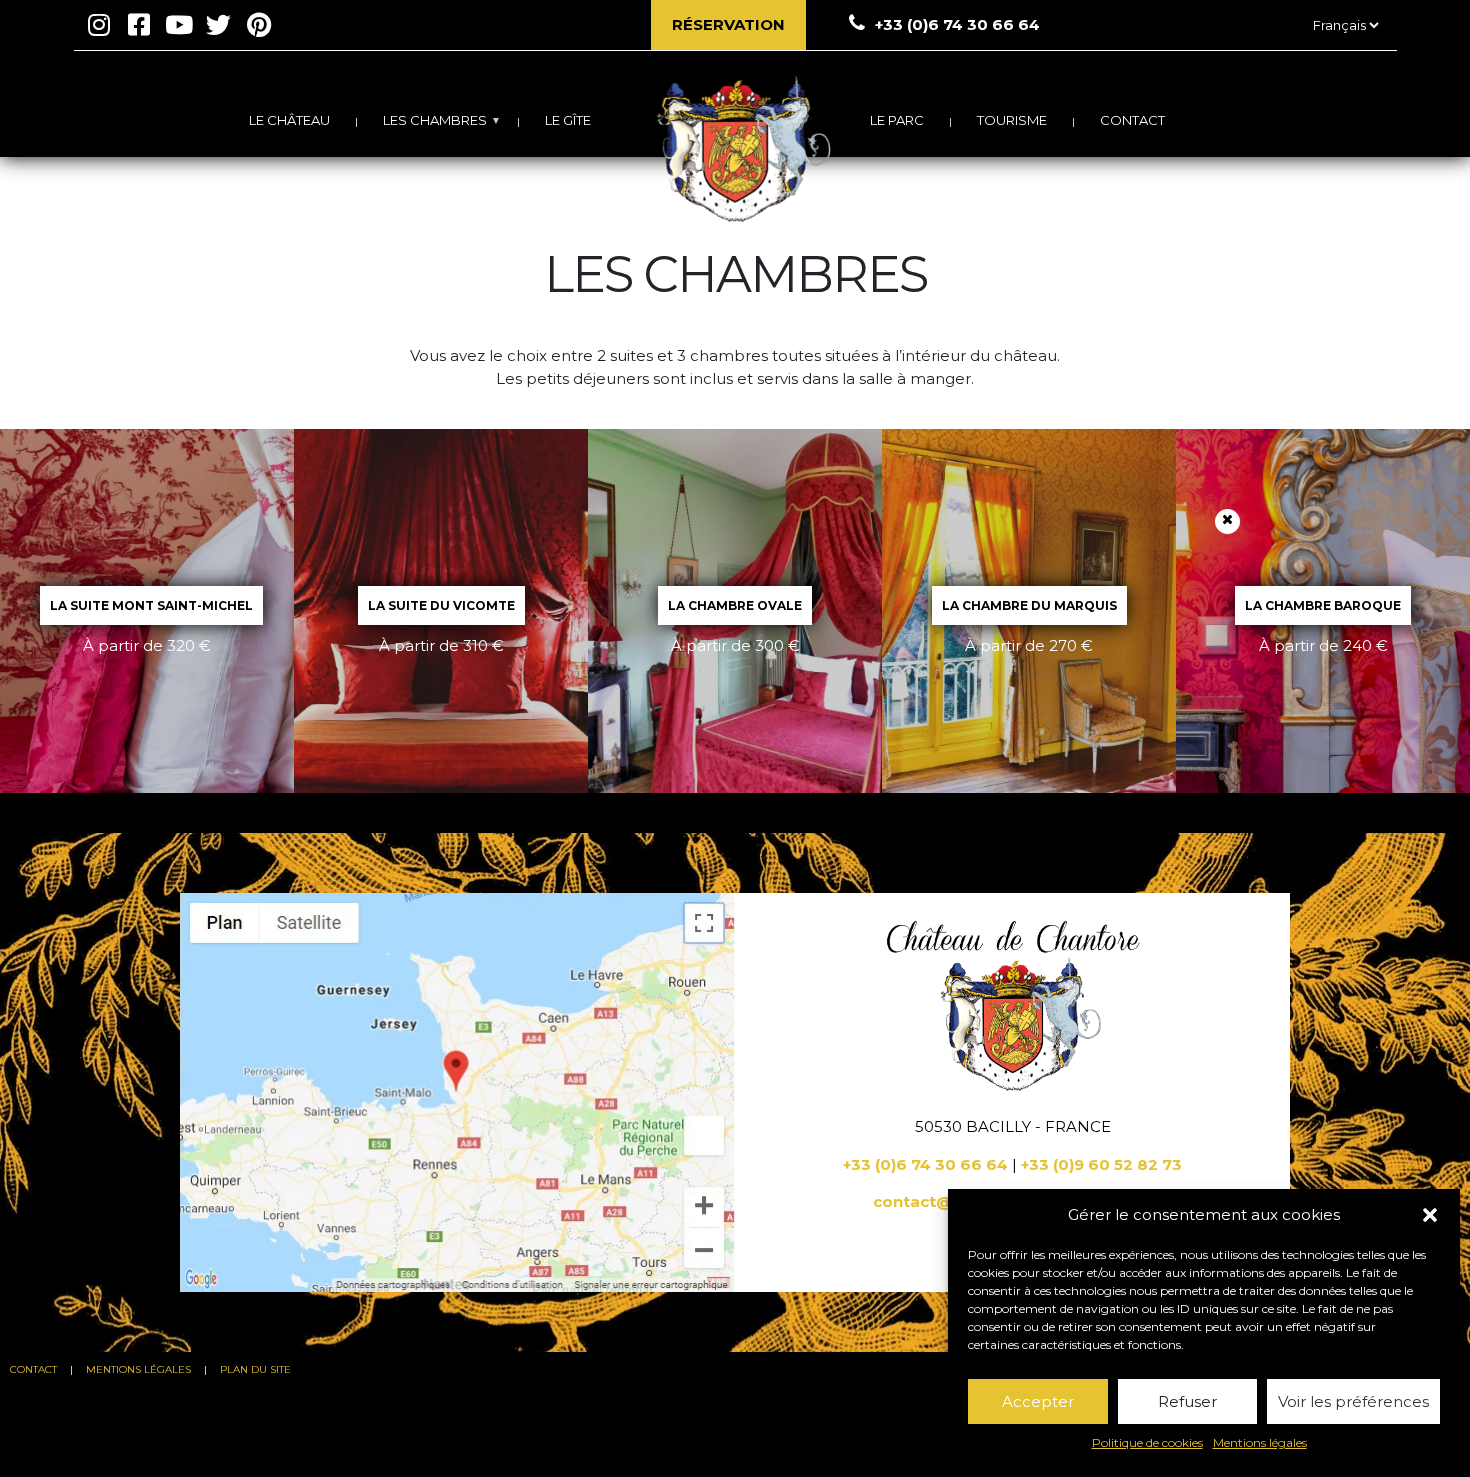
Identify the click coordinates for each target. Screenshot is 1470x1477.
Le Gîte (568, 120)
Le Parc (897, 120)
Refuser (1187, 1401)
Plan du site (255, 1369)
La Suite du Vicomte (441, 605)
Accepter (1038, 1401)
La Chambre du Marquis (1029, 605)
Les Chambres (435, 120)
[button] (1430, 1215)
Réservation (728, 24)
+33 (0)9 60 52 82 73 (1101, 1164)
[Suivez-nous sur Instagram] (99, 25)
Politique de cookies (1147, 1442)
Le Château (289, 120)
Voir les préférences (1353, 1401)
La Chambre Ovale (735, 605)
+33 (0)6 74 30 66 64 (925, 1164)
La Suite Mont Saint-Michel (151, 605)
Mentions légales (1260, 1442)
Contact (1132, 120)
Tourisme (1012, 120)
